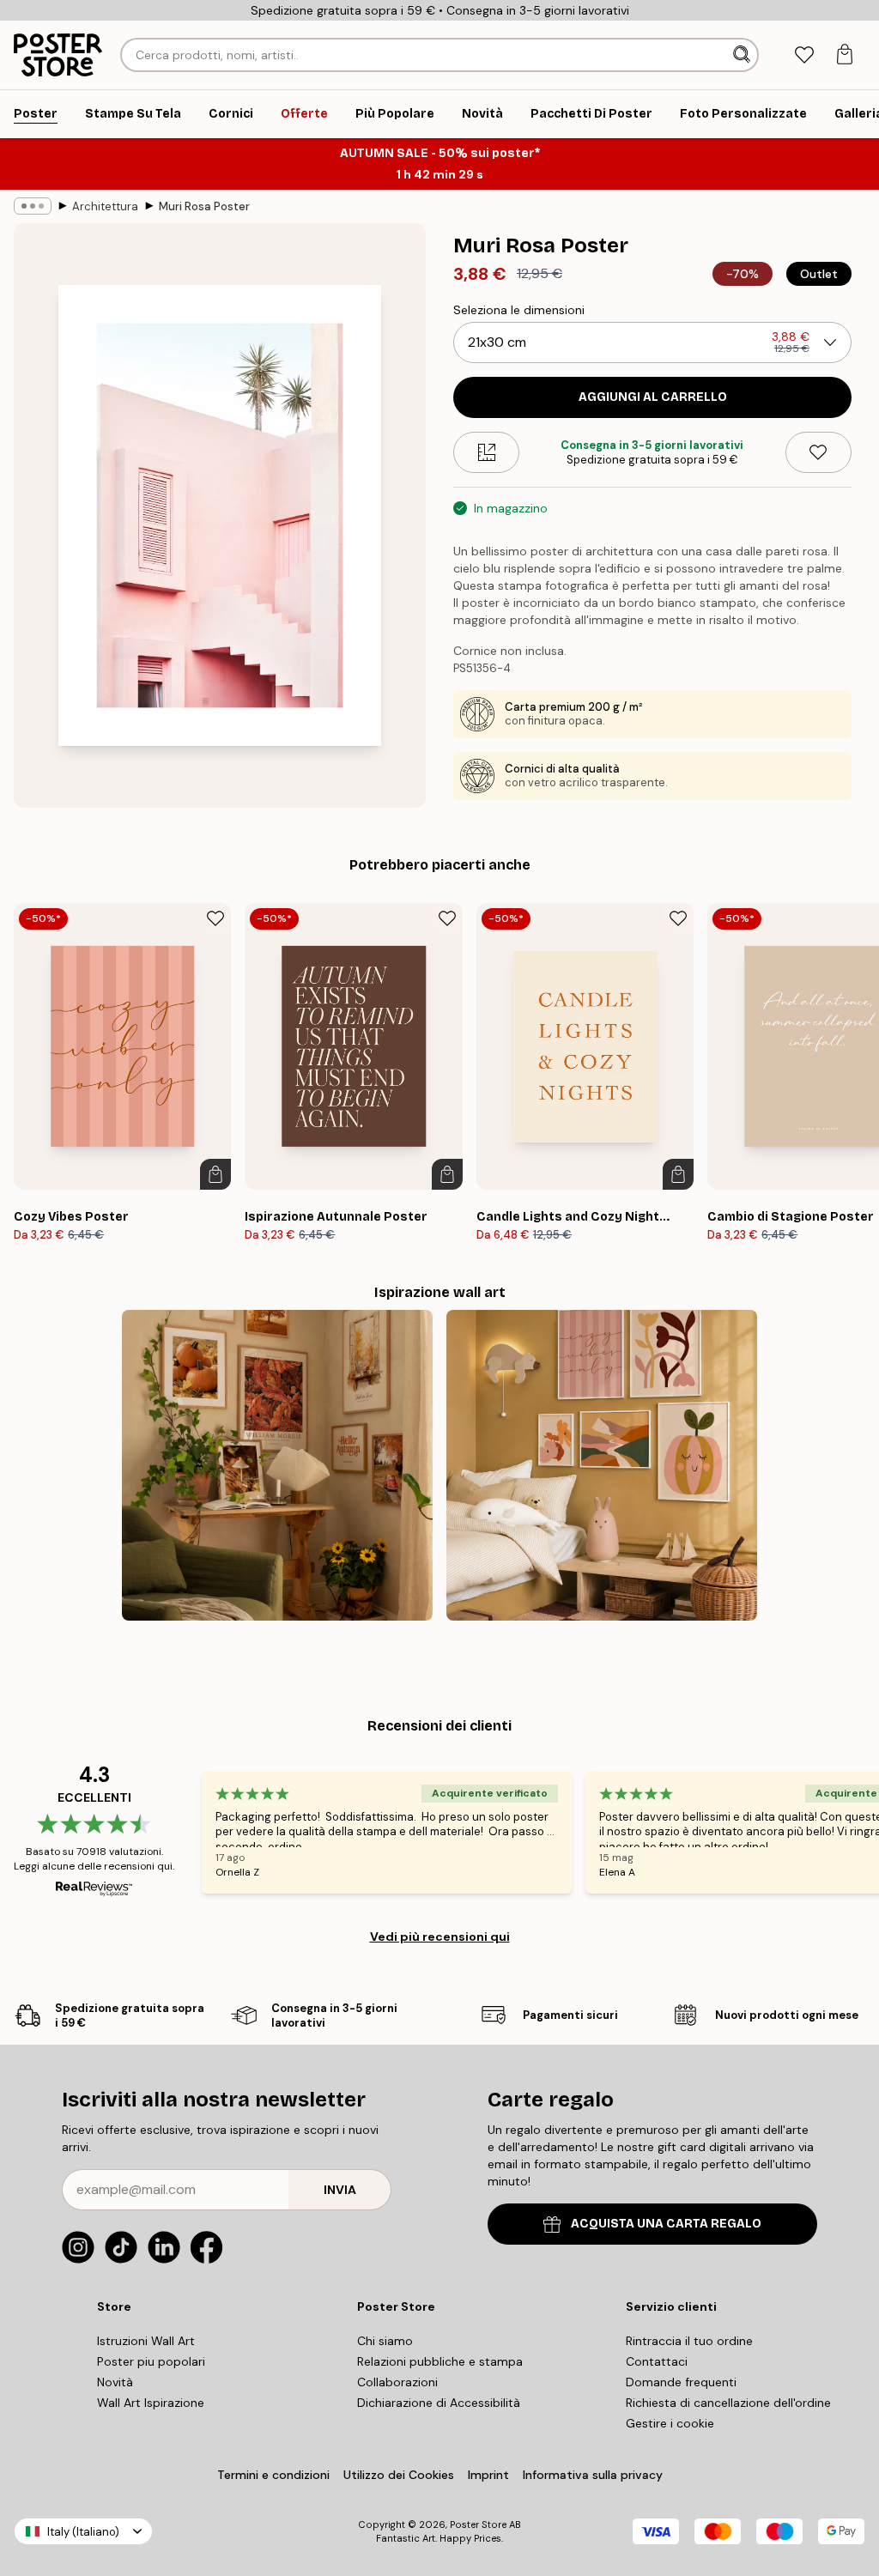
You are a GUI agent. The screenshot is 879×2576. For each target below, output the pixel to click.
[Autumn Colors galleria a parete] (277, 1465)
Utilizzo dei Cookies (399, 2475)
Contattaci (657, 2361)
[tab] (804, 55)
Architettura (105, 206)
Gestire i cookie (670, 2423)
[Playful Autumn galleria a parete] (602, 1465)
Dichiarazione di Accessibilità (439, 2403)
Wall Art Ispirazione (151, 2403)
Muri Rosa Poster (204, 206)
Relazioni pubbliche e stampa (440, 2361)
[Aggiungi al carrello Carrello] (215, 1174)
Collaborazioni (397, 2382)
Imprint (488, 2475)
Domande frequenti (681, 2382)
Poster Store (478, 2524)
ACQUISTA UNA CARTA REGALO (666, 2224)
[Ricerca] (743, 55)
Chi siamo (385, 2341)
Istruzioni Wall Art (146, 2341)
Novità (115, 2382)
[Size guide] (486, 452)
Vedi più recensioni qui (440, 1937)
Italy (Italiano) (83, 2532)
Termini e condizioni (273, 2475)
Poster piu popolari (151, 2361)
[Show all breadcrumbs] (33, 206)
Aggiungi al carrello (653, 397)
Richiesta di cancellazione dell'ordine (728, 2403)
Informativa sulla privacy (593, 2475)
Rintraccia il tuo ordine (689, 2341)
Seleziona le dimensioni (519, 310)
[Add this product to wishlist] (818, 452)
